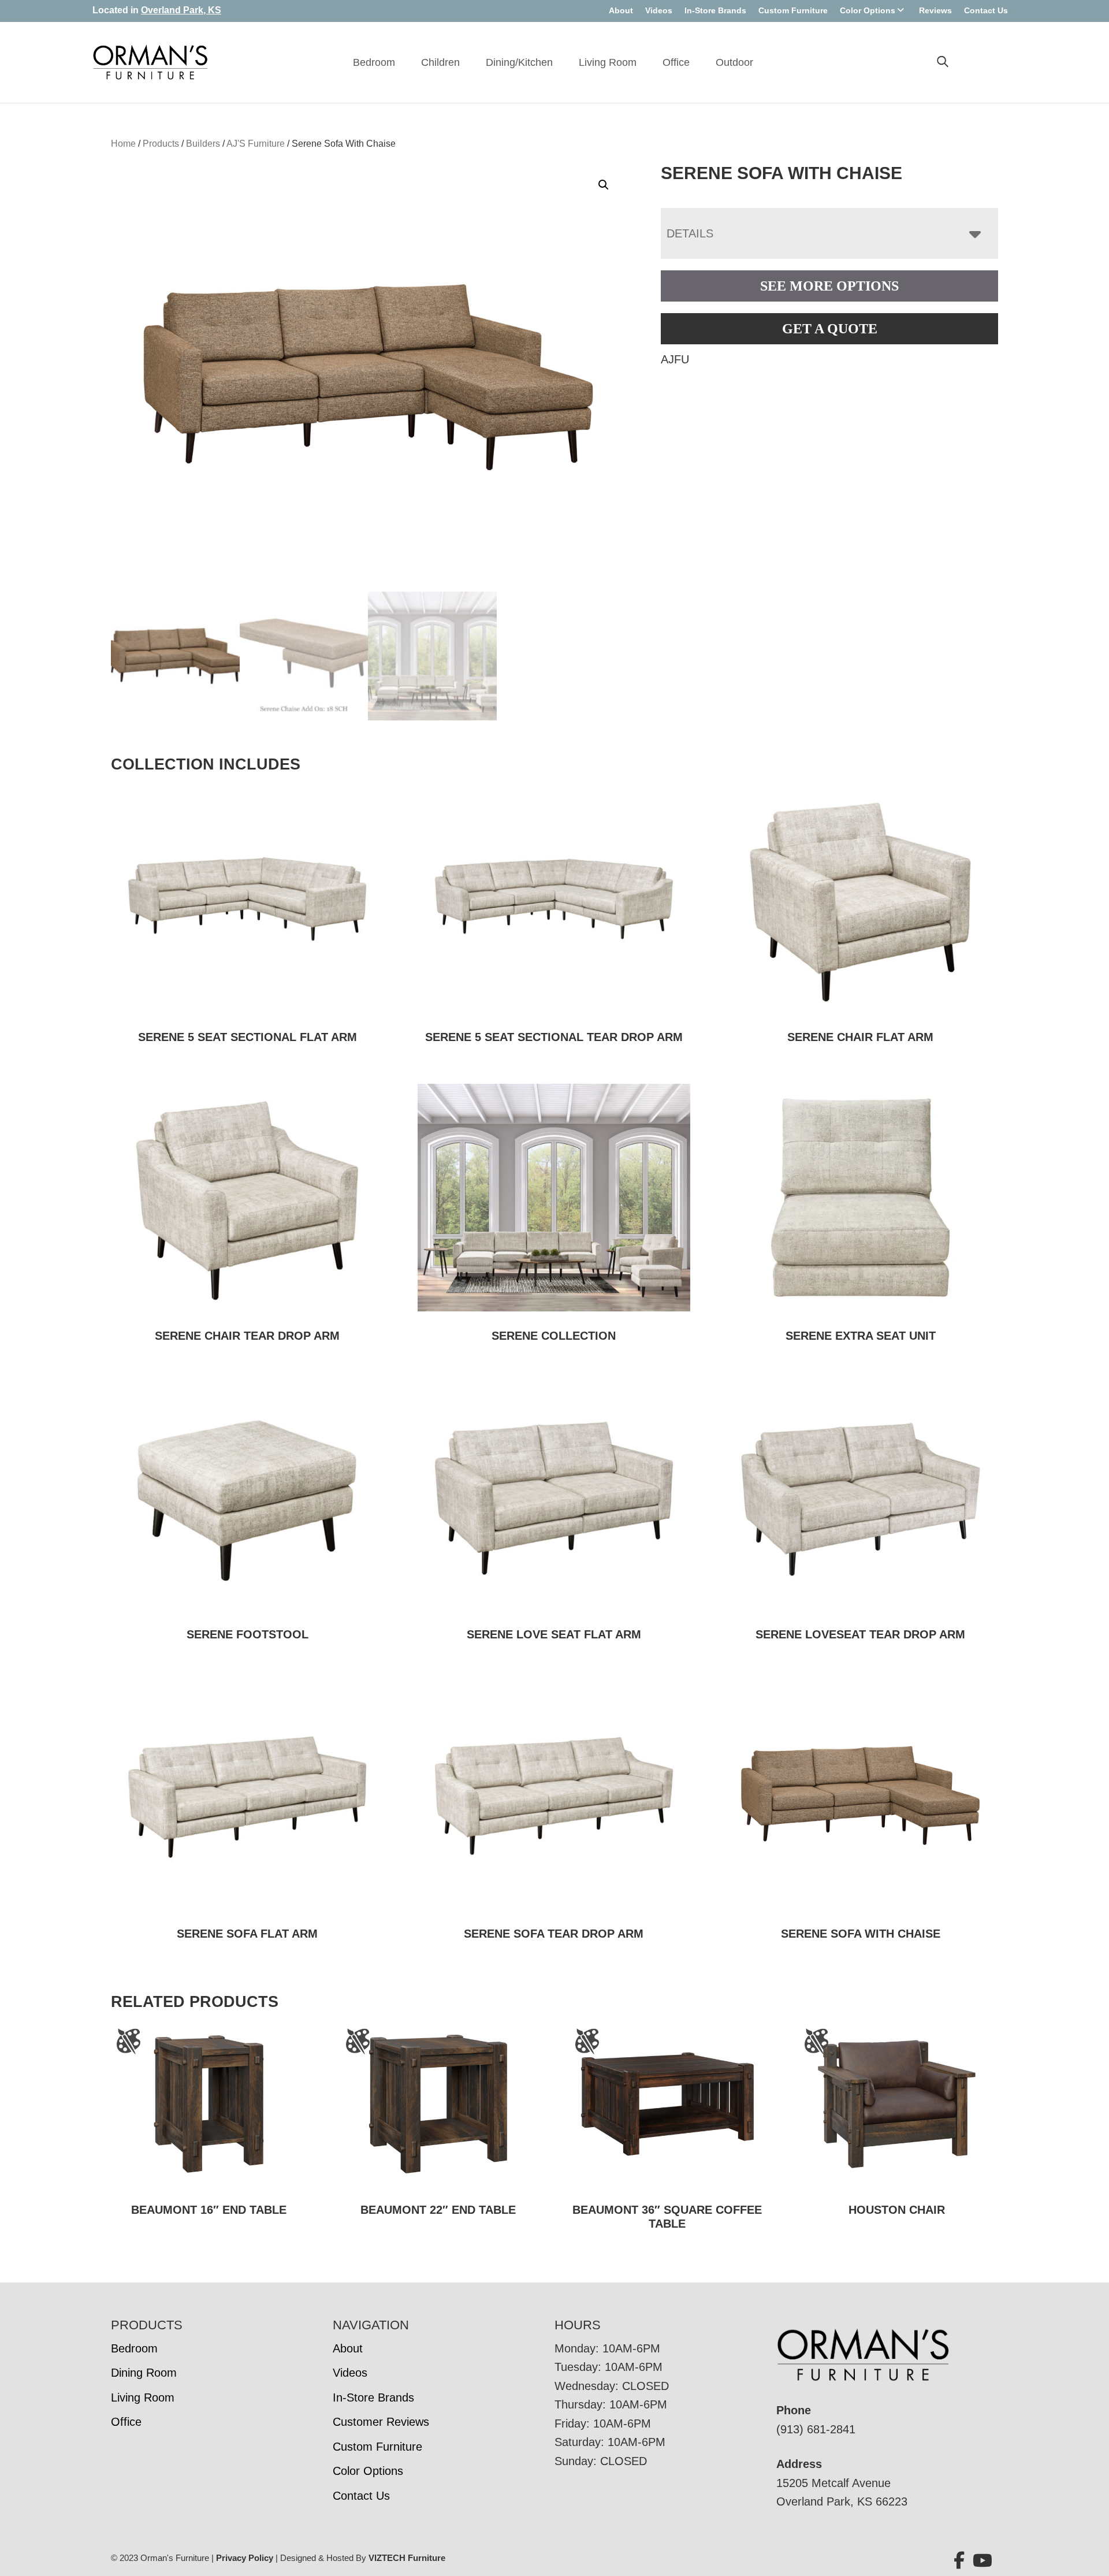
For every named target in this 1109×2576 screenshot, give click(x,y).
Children (440, 62)
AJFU (675, 359)
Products (161, 144)
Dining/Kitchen (519, 62)
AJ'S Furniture (256, 144)
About (621, 10)
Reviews (935, 10)
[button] (604, 185)
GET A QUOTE (830, 329)
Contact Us (986, 10)
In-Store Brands (715, 10)
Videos (659, 10)
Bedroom (374, 62)
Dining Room (144, 2373)
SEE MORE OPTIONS (829, 286)
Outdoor (734, 62)
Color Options (868, 10)
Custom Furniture (793, 10)
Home (123, 144)
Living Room (608, 62)
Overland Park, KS (181, 10)
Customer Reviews (381, 2422)
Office (676, 62)
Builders (203, 144)
